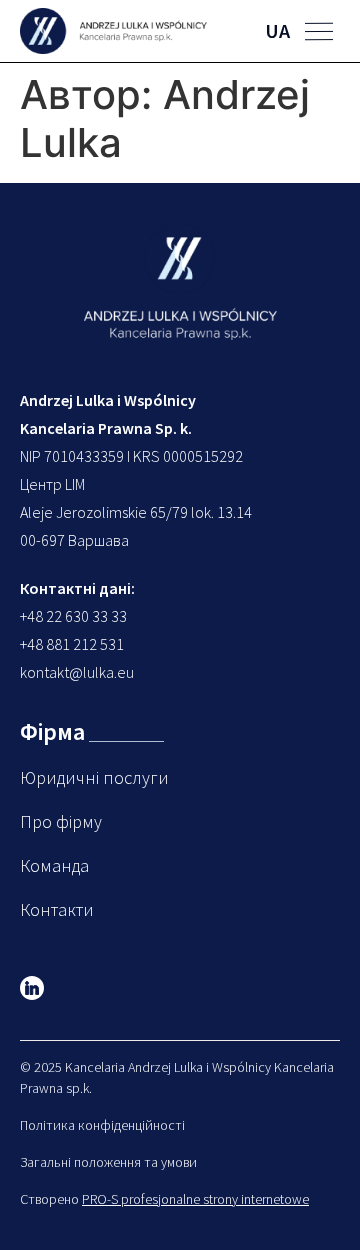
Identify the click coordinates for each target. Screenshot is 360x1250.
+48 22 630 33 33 (73, 616)
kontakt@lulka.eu (77, 672)
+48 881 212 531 (72, 644)
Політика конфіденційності (102, 1125)
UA (277, 30)
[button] (319, 31)
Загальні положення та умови (108, 1162)
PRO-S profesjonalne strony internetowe (195, 1199)
